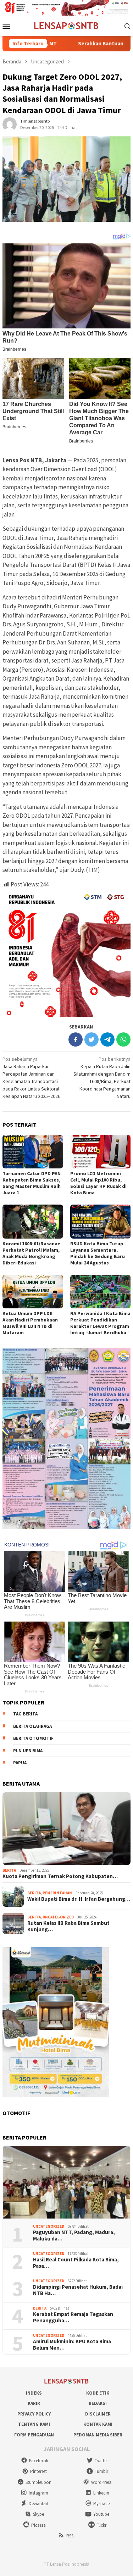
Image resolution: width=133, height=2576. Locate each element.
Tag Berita (25, 1714)
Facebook (39, 2461)
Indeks (34, 2393)
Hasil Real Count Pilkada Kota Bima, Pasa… (76, 2263)
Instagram (38, 2493)
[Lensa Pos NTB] (66, 25)
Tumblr (101, 2471)
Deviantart (39, 2504)
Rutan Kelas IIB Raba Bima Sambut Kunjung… (68, 1926)
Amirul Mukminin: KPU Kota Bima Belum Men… (72, 2345)
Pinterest (38, 2471)
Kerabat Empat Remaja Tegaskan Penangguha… (73, 2317)
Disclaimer (98, 2414)
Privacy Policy (34, 2414)
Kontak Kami (98, 2424)
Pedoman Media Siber (98, 2435)
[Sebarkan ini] (76, 1039)
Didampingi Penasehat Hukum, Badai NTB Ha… (78, 2290)
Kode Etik (98, 2393)
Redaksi (98, 2403)
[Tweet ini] (92, 1039)
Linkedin (101, 2493)
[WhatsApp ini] (123, 1039)
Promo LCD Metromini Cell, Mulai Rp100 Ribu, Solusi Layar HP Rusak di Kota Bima (98, 1183)
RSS (70, 2536)
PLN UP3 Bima (28, 1751)
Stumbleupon (38, 2482)
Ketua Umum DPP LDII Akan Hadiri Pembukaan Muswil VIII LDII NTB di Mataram (30, 1323)
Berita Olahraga (32, 1726)
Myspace (101, 2504)
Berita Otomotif (33, 1738)
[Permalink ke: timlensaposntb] (10, 124)
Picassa (38, 2525)
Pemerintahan (57, 1893)
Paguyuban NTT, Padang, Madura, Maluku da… (74, 2236)
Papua (20, 1763)
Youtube (101, 2514)
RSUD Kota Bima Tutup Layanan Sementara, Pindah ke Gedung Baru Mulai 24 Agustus (98, 1253)
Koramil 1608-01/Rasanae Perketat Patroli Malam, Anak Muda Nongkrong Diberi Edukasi (31, 1253)
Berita (9, 1870)
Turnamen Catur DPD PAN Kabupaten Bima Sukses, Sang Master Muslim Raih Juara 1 (32, 1183)
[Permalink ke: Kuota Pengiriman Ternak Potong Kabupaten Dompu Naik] (66, 1829)
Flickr (101, 2525)
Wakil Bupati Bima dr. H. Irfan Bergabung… (79, 1899)
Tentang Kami (34, 2424)
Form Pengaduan (34, 2435)
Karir (34, 2403)
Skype (38, 2514)
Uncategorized (58, 1917)
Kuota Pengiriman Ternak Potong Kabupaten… (60, 1876)
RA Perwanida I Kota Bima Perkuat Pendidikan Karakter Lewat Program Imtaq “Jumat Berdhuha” (100, 1323)
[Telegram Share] (107, 1039)
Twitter (101, 2461)
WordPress (101, 2482)
